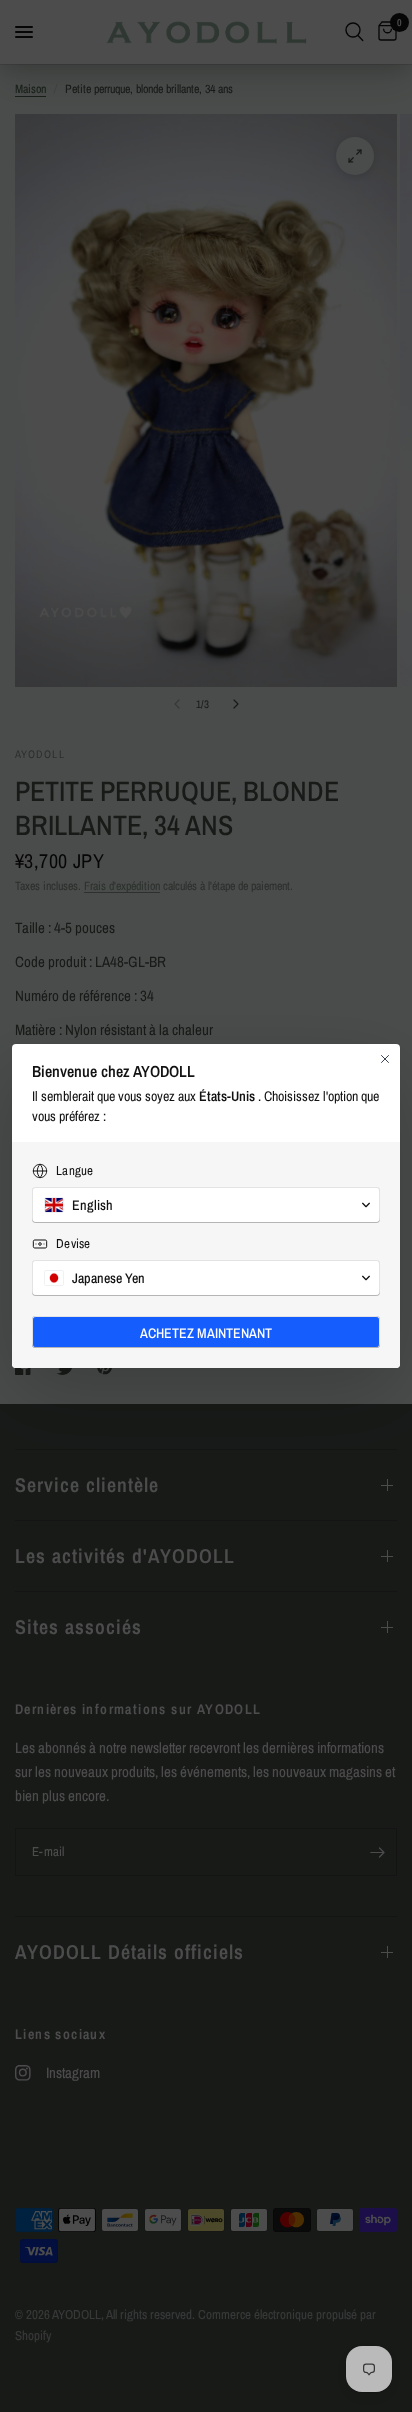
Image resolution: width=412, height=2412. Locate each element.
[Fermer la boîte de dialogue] (385, 1059)
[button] (206, 1205)
